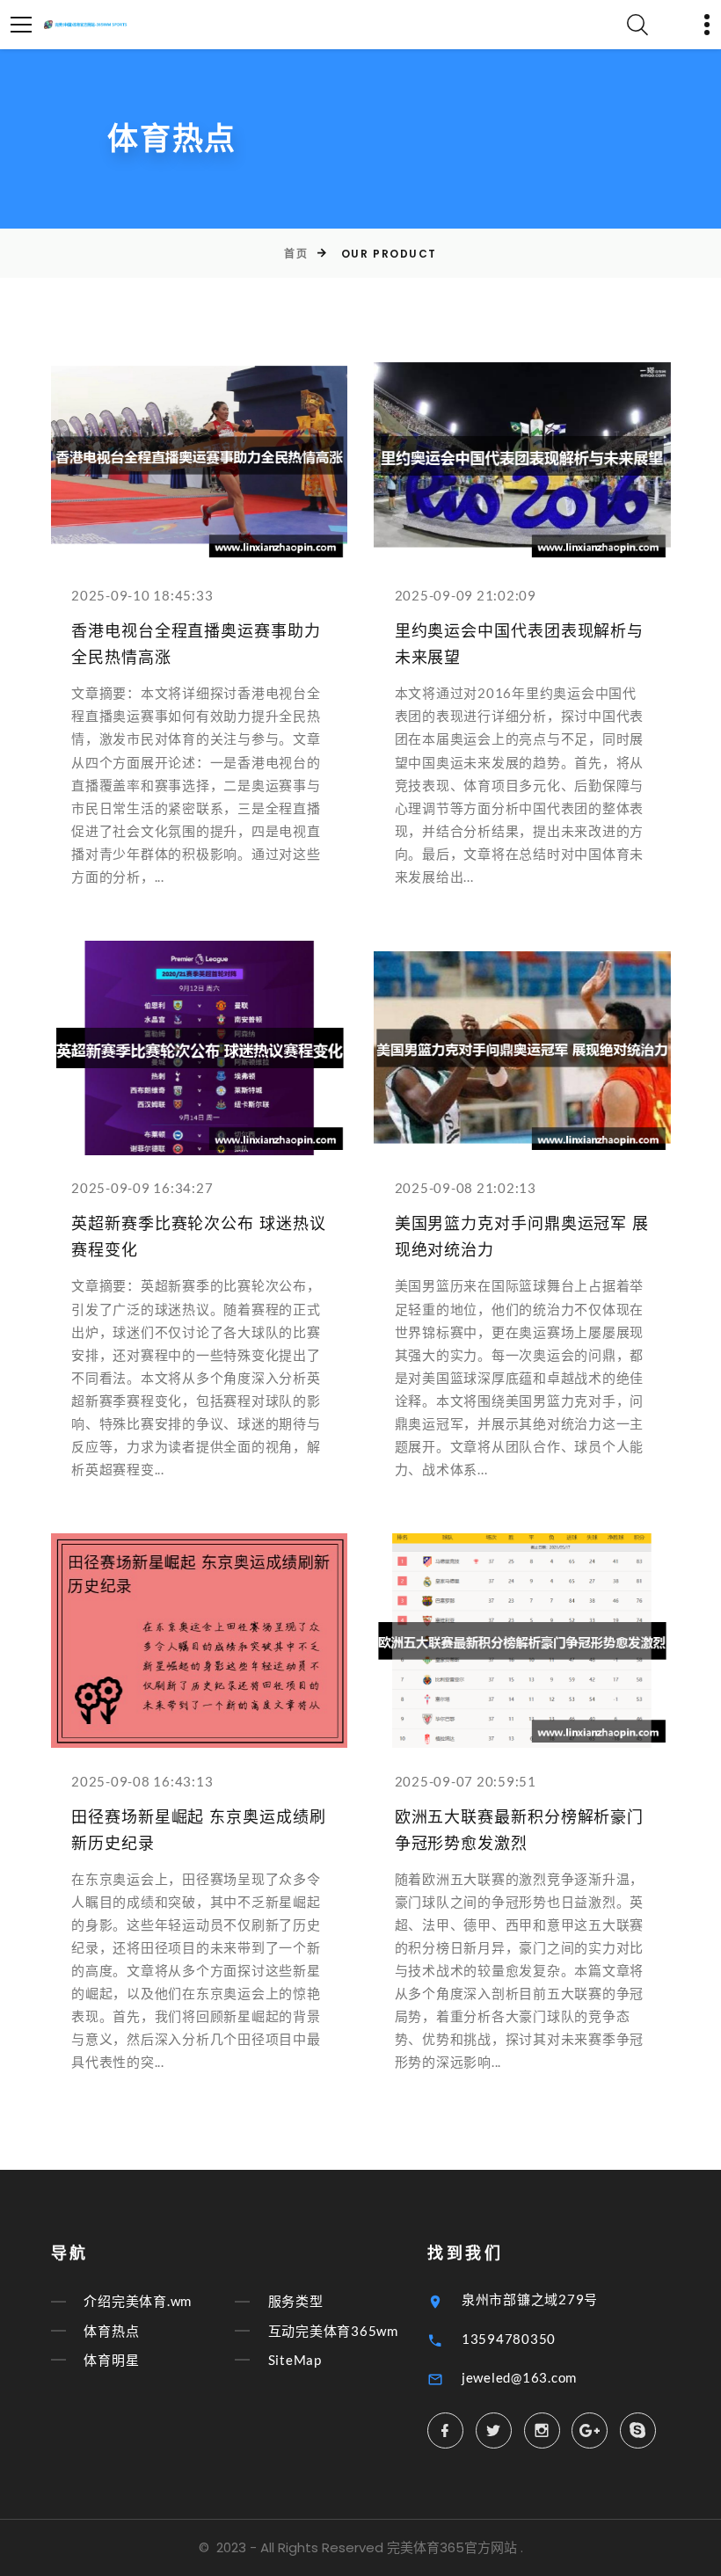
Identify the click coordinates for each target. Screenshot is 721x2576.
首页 (296, 254)
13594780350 (509, 2339)
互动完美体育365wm (333, 2331)
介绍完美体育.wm (138, 2302)
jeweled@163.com (519, 2377)
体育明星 (111, 2360)
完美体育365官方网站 (452, 2547)
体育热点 (111, 2331)
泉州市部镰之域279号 (530, 2299)
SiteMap (295, 2360)
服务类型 (296, 2302)
